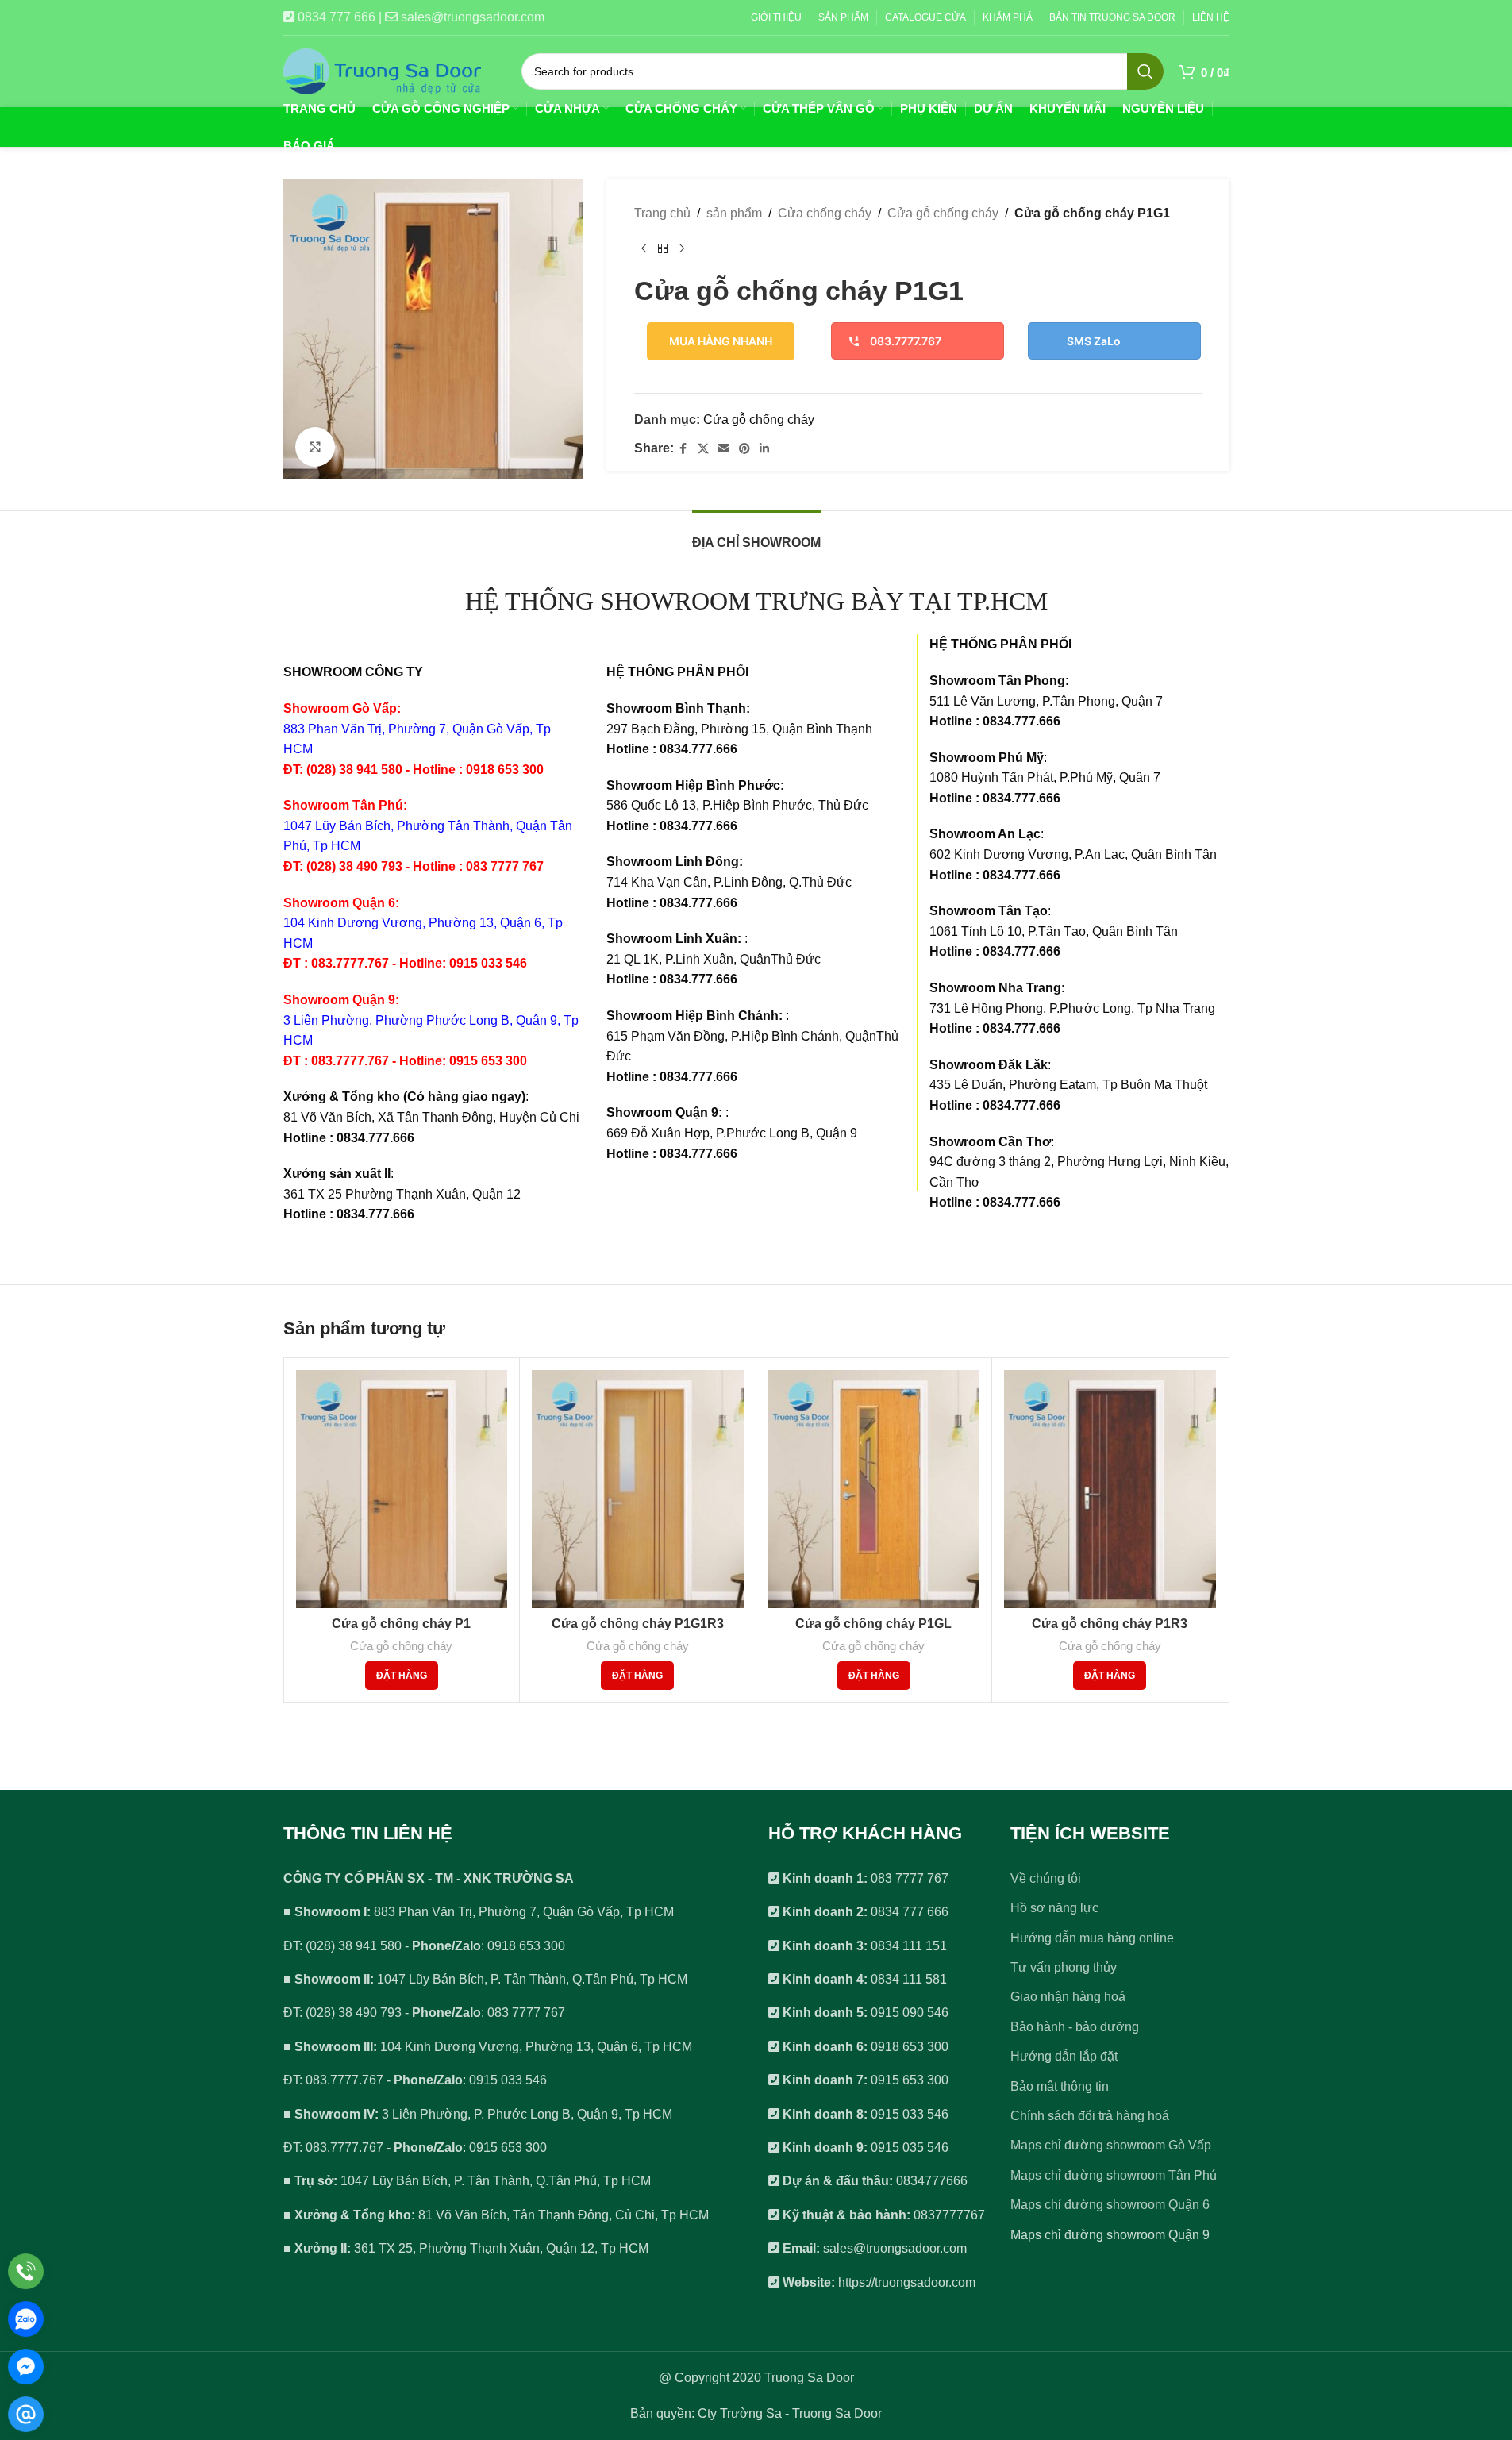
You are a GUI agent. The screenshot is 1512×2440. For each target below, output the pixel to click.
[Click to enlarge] (315, 447)
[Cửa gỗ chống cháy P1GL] (874, 1489)
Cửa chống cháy (825, 213)
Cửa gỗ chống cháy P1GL (873, 1624)
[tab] (756, 535)
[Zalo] (26, 2319)
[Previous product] (644, 249)
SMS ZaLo (1094, 341)
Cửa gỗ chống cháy (943, 213)
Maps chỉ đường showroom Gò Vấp (1111, 2145)
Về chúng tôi (1046, 1878)
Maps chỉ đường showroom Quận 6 (1110, 2205)
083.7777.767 (906, 341)
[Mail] (26, 2414)
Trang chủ (662, 213)
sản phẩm (734, 213)
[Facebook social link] (683, 449)
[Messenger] (26, 2367)
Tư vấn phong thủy (1064, 1967)
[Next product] (682, 249)
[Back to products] (663, 249)
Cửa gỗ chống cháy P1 (401, 1624)
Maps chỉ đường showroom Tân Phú (1114, 2175)
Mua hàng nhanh (721, 341)
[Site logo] (383, 70)
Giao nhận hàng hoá (1068, 1997)
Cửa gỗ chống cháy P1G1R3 (638, 1624)
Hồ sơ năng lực (1054, 1908)
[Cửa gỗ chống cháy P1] (402, 1489)
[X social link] (703, 449)
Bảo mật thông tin (1060, 2086)
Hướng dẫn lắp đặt (1064, 2056)
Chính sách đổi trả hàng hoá (1090, 2116)
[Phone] (26, 2271)
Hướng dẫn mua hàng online (1092, 1938)
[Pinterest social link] (744, 449)
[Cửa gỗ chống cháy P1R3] (1110, 1489)
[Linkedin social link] (764, 449)
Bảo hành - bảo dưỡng (1075, 2027)
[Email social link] (724, 449)
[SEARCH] (1145, 71)
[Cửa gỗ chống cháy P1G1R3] (638, 1489)
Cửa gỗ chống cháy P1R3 (1110, 1624)
